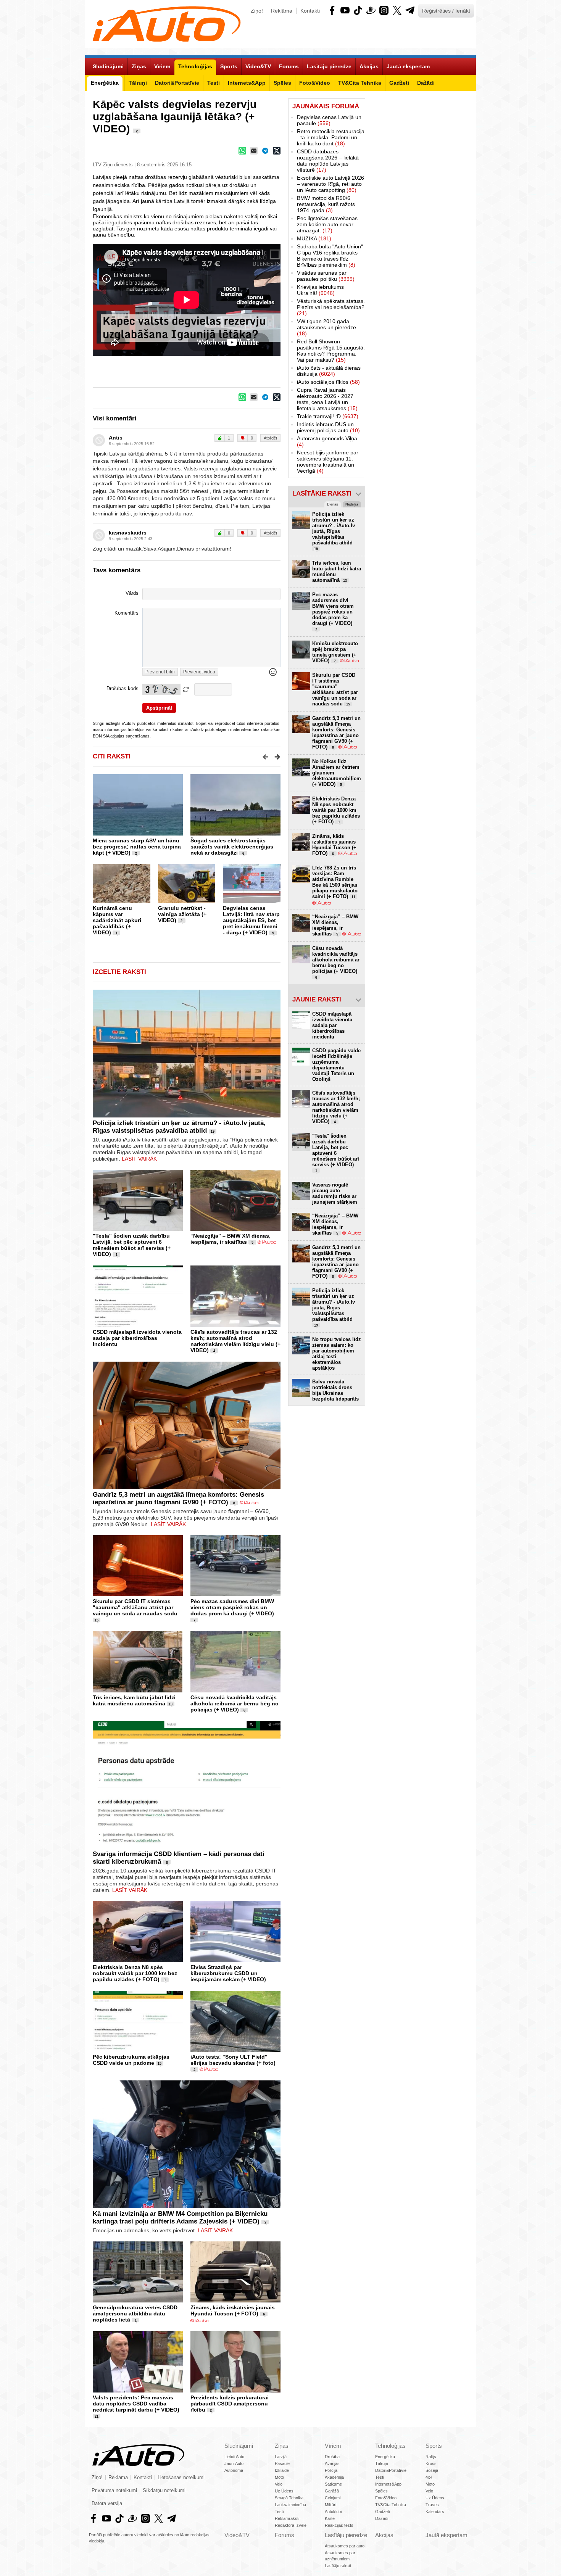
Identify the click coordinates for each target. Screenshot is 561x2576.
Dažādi (382, 2518)
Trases (432, 2505)
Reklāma (282, 11)
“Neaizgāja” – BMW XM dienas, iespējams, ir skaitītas (231, 1239)
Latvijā (281, 2457)
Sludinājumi (239, 2446)
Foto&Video (386, 2498)
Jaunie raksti (317, 999)
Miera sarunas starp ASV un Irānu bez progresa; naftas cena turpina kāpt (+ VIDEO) (137, 847)
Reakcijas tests (339, 2525)
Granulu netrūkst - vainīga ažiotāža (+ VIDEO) (182, 914)
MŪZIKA (314, 238)
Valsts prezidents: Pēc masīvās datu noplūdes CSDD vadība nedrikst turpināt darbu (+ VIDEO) (136, 2404)
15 (97, 1620)
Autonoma (234, 2470)
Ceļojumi (333, 2498)
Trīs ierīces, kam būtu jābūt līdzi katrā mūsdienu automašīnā (134, 1700)
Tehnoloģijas (390, 2446)
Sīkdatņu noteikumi (164, 2491)
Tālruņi (381, 2463)
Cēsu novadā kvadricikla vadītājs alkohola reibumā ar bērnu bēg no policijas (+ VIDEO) (235, 1703)
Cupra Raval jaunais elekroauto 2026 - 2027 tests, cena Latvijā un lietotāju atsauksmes (327, 399)
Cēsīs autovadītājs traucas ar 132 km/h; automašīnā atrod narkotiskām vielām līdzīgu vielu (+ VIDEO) (235, 1341)
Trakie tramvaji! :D (328, 416)
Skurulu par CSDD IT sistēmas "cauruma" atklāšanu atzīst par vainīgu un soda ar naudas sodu (135, 1607)
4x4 (429, 2477)
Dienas (333, 504)
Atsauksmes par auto (345, 2546)
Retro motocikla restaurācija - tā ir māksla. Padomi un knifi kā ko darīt (331, 137)
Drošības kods (123, 689)
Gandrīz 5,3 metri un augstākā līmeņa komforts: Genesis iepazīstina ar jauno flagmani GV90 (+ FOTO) (178, 1498)
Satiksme (333, 2484)
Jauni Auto (234, 2463)
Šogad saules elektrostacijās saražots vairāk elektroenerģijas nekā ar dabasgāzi (232, 847)
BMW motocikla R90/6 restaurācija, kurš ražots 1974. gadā (326, 204)
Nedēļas (352, 504)
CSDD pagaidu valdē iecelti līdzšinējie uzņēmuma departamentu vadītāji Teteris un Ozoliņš (336, 1065)
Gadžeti (382, 2512)
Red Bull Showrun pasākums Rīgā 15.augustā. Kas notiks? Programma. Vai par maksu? (331, 351)
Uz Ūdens (284, 2491)
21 (97, 2417)
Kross (431, 2463)
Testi (279, 2512)
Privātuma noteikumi (114, 2491)
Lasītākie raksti (322, 493)
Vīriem (333, 2446)
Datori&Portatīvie (391, 2470)
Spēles (381, 2491)
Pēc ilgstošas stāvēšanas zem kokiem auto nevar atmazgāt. (327, 224)
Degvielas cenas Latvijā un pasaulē (329, 120)
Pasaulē (282, 2463)
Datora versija (107, 2504)
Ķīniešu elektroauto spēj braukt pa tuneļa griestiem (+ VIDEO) (335, 652)
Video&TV (237, 2535)
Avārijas (332, 2463)
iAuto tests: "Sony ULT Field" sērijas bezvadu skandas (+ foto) (233, 2060)
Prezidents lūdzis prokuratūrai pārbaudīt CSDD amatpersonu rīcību (230, 2404)
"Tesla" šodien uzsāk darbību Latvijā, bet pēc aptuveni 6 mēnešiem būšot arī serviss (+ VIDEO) (132, 1245)
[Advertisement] (421, 213)
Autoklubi (333, 2512)
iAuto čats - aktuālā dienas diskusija (329, 371)
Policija (331, 2470)
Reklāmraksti (287, 2518)
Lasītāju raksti (338, 2566)
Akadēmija (334, 2477)
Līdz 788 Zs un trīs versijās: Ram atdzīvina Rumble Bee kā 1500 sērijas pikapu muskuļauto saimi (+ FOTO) (335, 882)
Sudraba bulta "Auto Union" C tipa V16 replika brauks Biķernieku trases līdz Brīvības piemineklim (330, 256)
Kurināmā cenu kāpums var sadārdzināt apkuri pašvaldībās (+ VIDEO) (117, 920)
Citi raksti (112, 756)
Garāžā (332, 2491)
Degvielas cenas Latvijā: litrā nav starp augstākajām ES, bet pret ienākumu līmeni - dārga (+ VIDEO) (251, 920)
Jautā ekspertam (447, 2535)
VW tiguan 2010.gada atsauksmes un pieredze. (327, 327)
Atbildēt (270, 438)
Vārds (132, 593)
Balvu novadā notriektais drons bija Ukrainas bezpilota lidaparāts (335, 1390)
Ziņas (282, 2446)
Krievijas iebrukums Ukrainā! (320, 290)
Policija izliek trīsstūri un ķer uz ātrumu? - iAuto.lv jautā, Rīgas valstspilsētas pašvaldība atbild (179, 1127)
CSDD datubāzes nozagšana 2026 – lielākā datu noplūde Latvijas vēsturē (328, 161)
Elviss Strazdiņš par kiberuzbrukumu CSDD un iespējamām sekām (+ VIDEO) (228, 1973)
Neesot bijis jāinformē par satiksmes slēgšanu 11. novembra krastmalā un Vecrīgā (328, 462)
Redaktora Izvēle (291, 2525)
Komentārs (127, 613)
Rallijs (431, 2457)
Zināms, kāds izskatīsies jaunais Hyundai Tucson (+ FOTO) (233, 2310)
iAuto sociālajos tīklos (328, 382)
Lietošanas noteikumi (181, 2478)
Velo (279, 2484)
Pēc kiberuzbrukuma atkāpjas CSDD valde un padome (131, 2060)
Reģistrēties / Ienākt (446, 11)
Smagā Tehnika (289, 2498)
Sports (434, 2446)
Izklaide (282, 2470)
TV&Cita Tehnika (391, 2505)
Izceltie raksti (119, 972)
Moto (279, 2477)
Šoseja (432, 2470)
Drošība (332, 2457)
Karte (330, 2518)
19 (213, 1132)
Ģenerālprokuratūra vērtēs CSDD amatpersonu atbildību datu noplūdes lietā (135, 2314)
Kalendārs (435, 2512)
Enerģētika (385, 2457)
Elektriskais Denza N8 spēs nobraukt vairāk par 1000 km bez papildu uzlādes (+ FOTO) (135, 1973)
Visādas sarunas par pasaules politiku (326, 276)
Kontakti (310, 11)
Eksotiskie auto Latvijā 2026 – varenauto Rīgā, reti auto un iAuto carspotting (330, 184)
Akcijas (384, 2535)
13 (171, 1704)
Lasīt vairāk (139, 1159)
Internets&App (388, 2484)
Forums (285, 2535)
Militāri (330, 2505)
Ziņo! (257, 11)
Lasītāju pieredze (346, 2535)
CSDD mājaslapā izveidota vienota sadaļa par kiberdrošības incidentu (137, 1338)
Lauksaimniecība (290, 2505)
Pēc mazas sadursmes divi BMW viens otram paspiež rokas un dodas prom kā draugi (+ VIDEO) (232, 1607)
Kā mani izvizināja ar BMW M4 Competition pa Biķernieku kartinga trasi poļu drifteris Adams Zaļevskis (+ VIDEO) (180, 2218)
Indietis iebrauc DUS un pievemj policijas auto (328, 427)
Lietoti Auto (234, 2457)
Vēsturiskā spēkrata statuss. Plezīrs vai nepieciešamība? (331, 307)
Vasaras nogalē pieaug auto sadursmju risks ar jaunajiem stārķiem (335, 1193)
